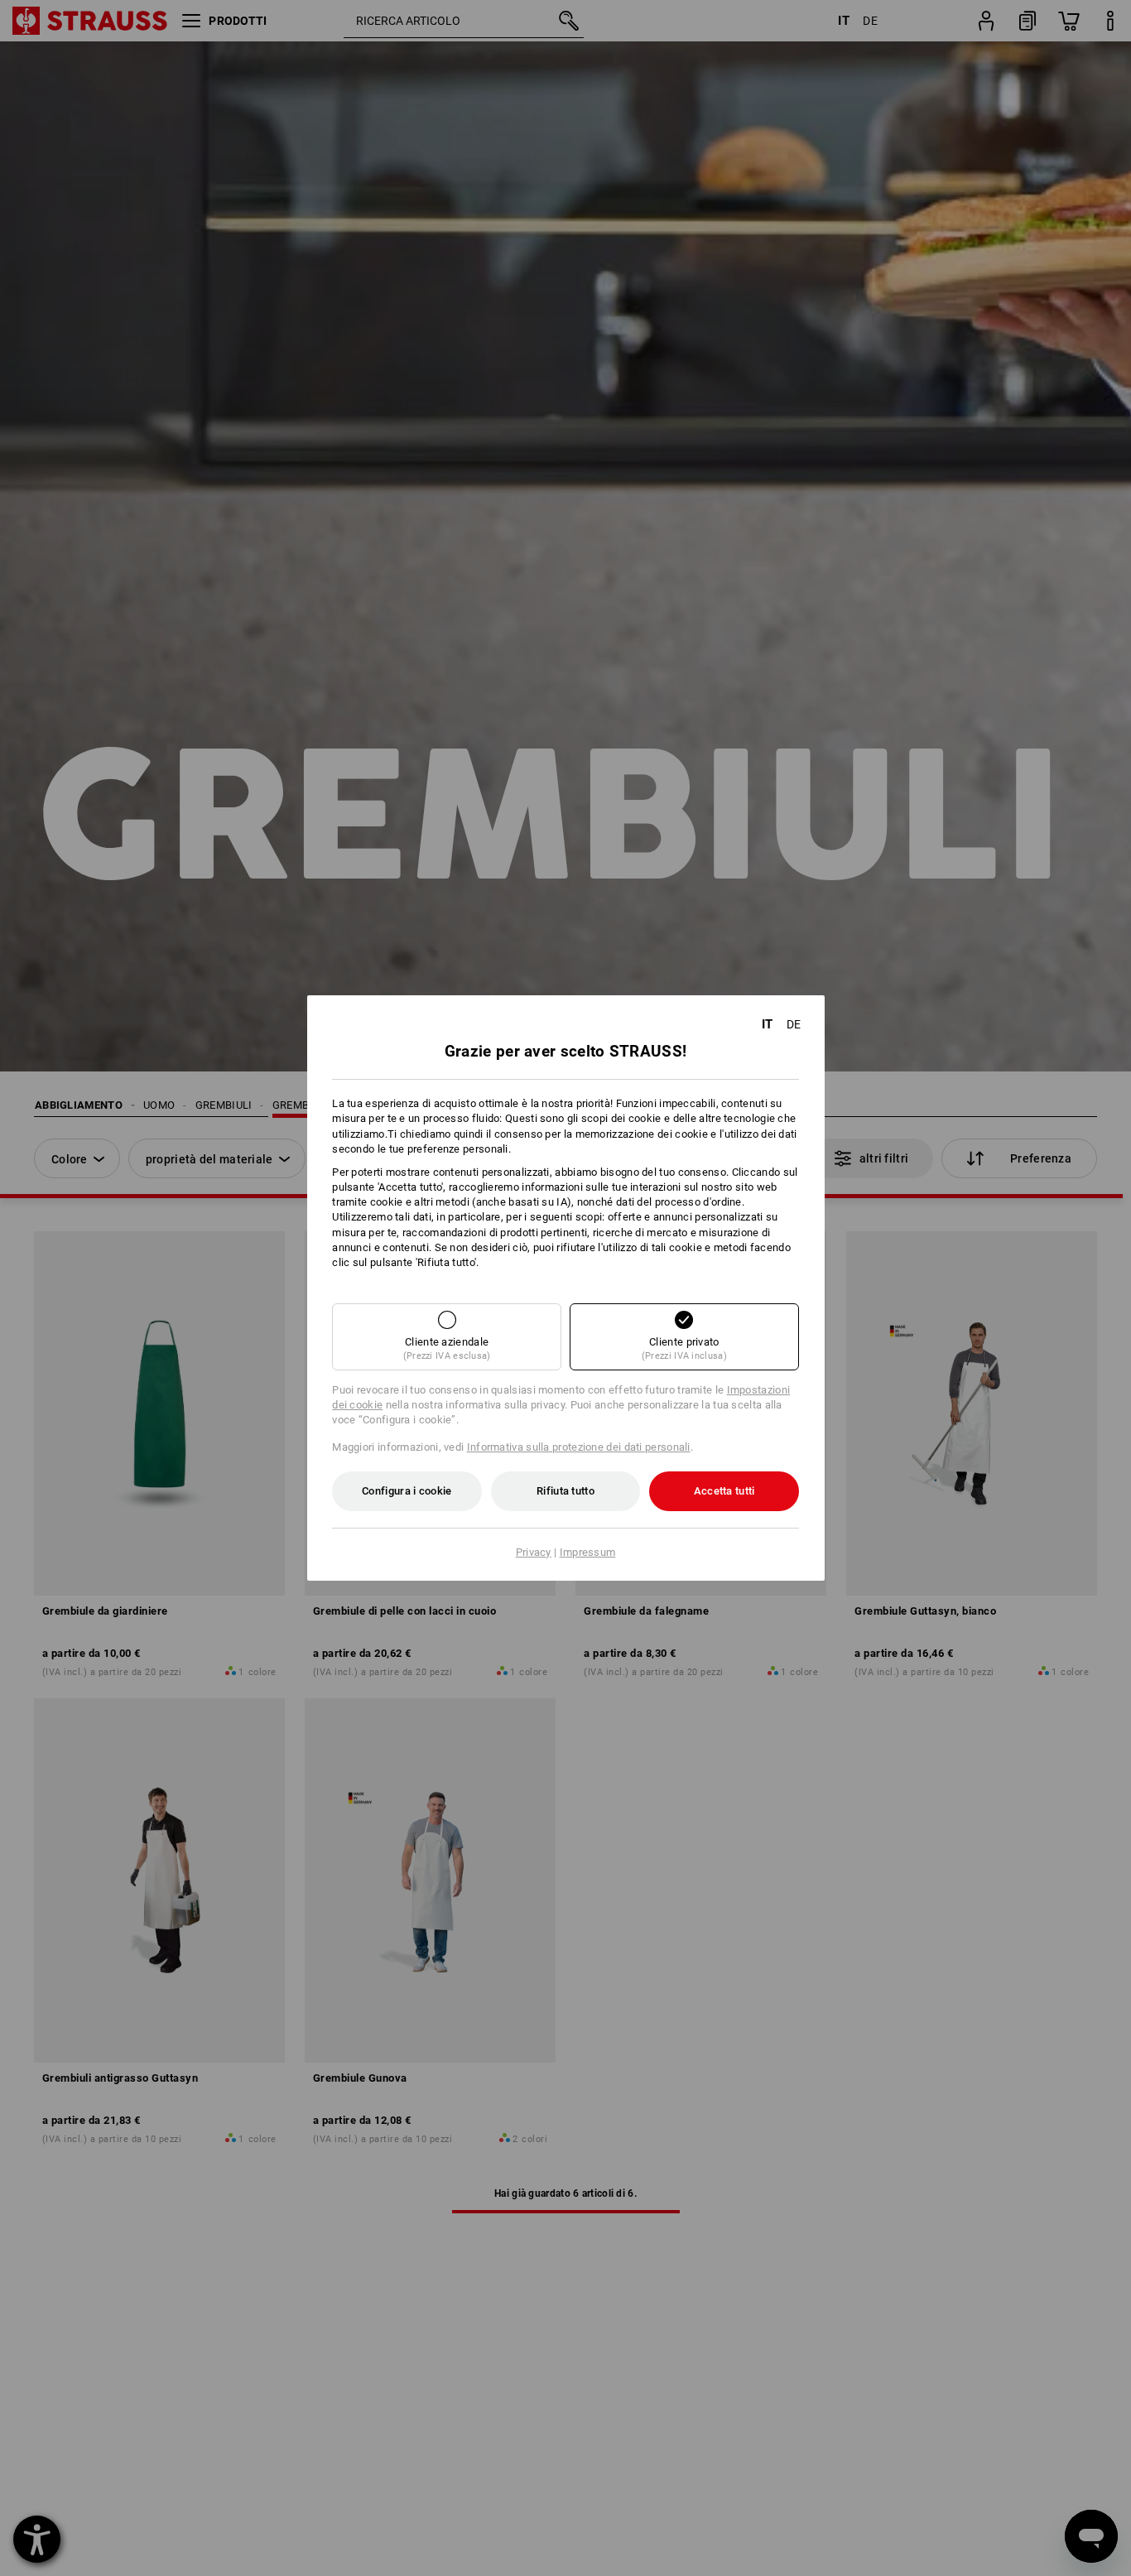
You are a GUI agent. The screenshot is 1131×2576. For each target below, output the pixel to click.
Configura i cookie (407, 1491)
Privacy (534, 1552)
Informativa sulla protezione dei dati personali (579, 1447)
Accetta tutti (724, 1491)
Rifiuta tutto (565, 1491)
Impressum (588, 1552)
